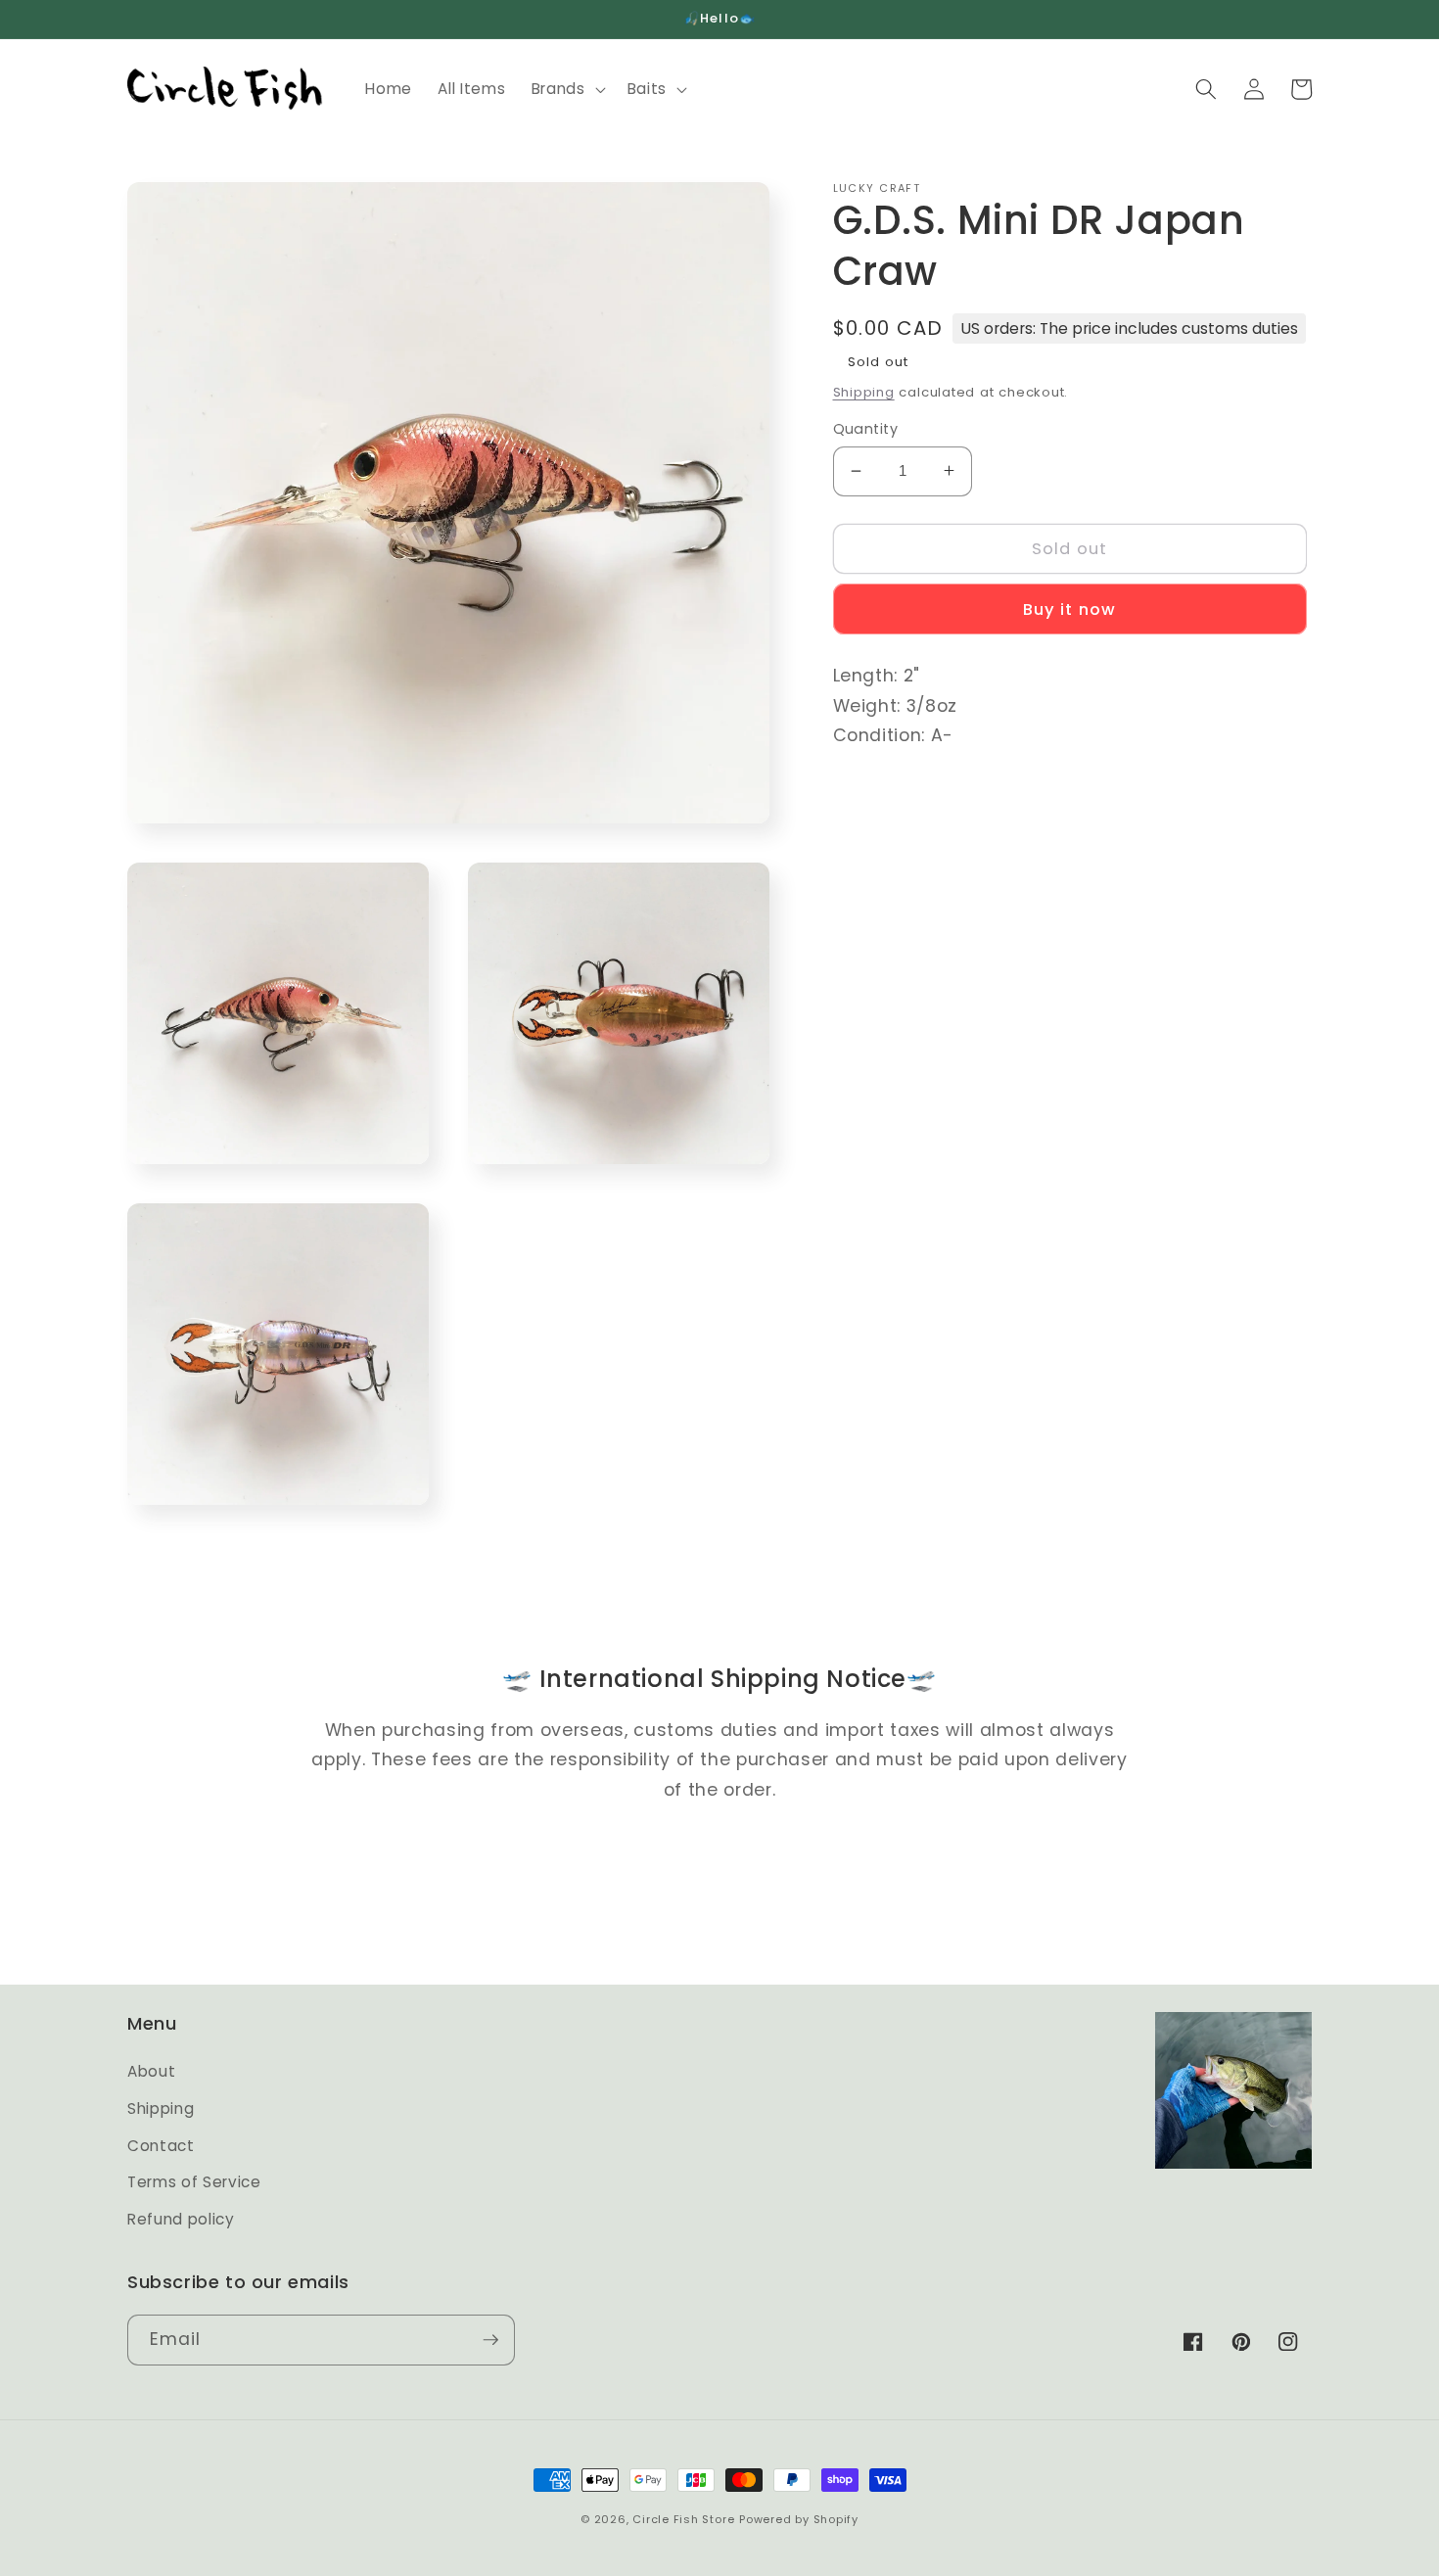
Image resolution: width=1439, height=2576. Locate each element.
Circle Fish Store (683, 2519)
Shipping (864, 391)
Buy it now (1069, 609)
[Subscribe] (490, 2340)
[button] (567, 89)
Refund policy (181, 2219)
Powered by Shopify (799, 2519)
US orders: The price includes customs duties (1129, 328)
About (151, 2071)
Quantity (866, 429)
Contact (161, 2146)
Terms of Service (194, 2182)
